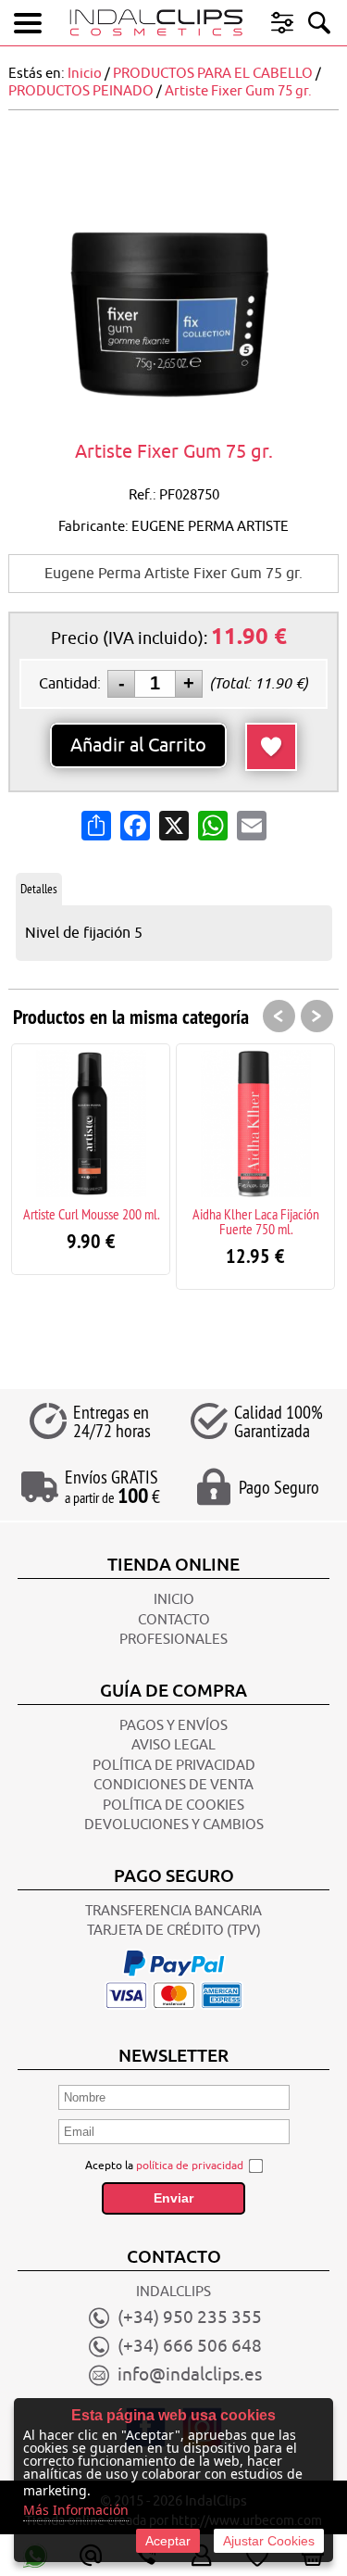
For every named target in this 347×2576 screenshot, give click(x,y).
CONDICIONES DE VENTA (173, 1785)
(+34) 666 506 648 (190, 2346)
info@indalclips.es (190, 2375)
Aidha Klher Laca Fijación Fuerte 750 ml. (256, 1221)
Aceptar (168, 2541)
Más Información (76, 2510)
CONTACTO (174, 1620)
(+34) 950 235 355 (190, 2317)
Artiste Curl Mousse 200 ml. (91, 1214)
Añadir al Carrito (138, 745)
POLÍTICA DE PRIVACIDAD (174, 1766)
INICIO (174, 1600)
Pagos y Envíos (173, 1726)
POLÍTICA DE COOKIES (173, 1806)
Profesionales (173, 1640)
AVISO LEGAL (173, 1745)
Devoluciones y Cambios (174, 1825)
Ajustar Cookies (269, 2541)
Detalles (39, 889)
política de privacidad (190, 2166)
